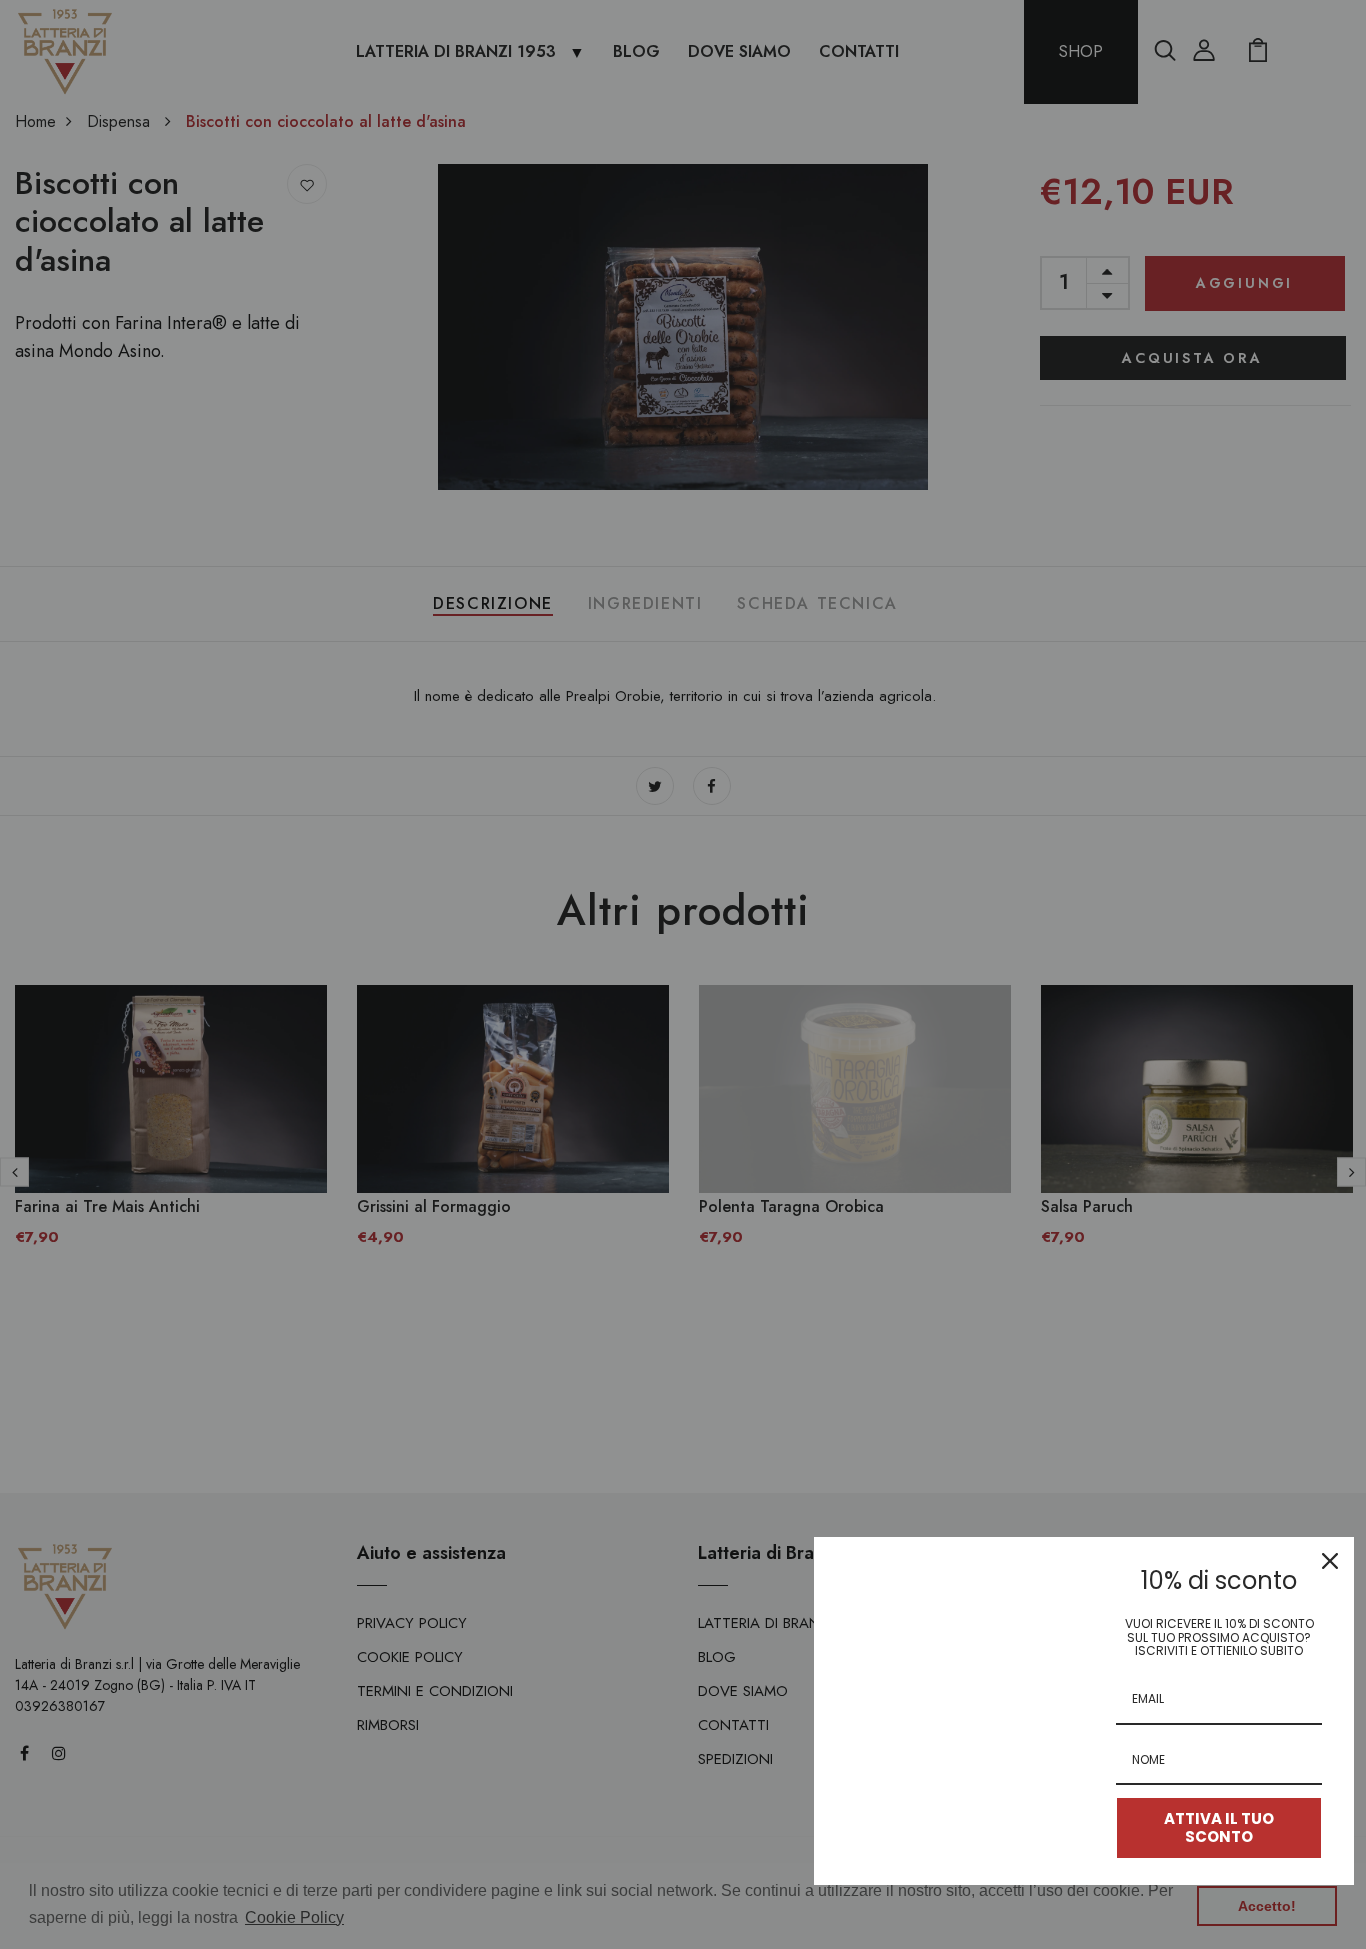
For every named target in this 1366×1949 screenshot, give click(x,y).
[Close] (1330, 1561)
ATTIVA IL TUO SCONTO (1219, 1827)
